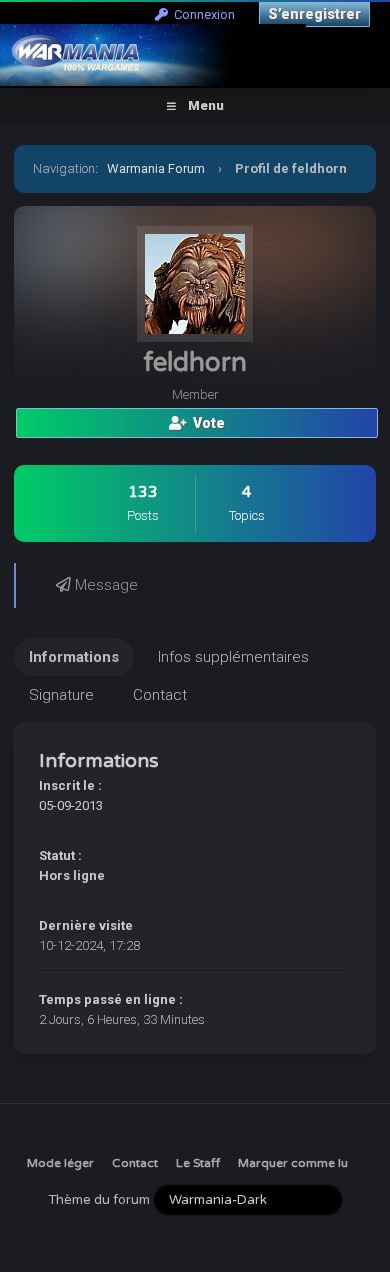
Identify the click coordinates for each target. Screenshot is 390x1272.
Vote (206, 423)
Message (104, 585)
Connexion (201, 14)
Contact (135, 1163)
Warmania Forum (156, 168)
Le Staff (198, 1163)
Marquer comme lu (293, 1163)
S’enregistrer (314, 14)
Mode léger (60, 1163)
